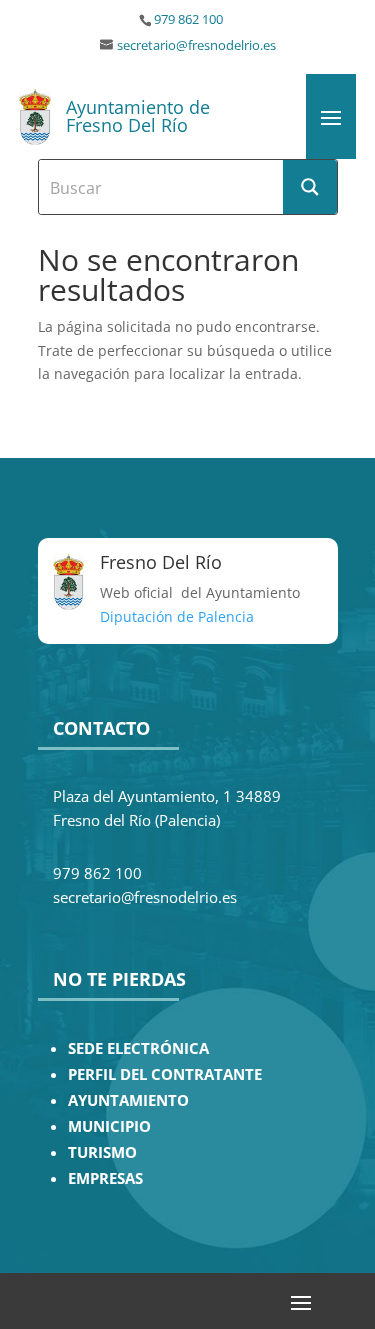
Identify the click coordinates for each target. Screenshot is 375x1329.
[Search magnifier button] (310, 187)
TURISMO (102, 1152)
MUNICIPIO (109, 1126)
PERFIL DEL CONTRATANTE (165, 1074)
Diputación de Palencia (177, 616)
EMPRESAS (105, 1178)
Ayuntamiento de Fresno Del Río (138, 116)
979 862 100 (188, 19)
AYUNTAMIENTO (128, 1100)
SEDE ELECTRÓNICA (138, 1048)
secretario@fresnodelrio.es (196, 45)
